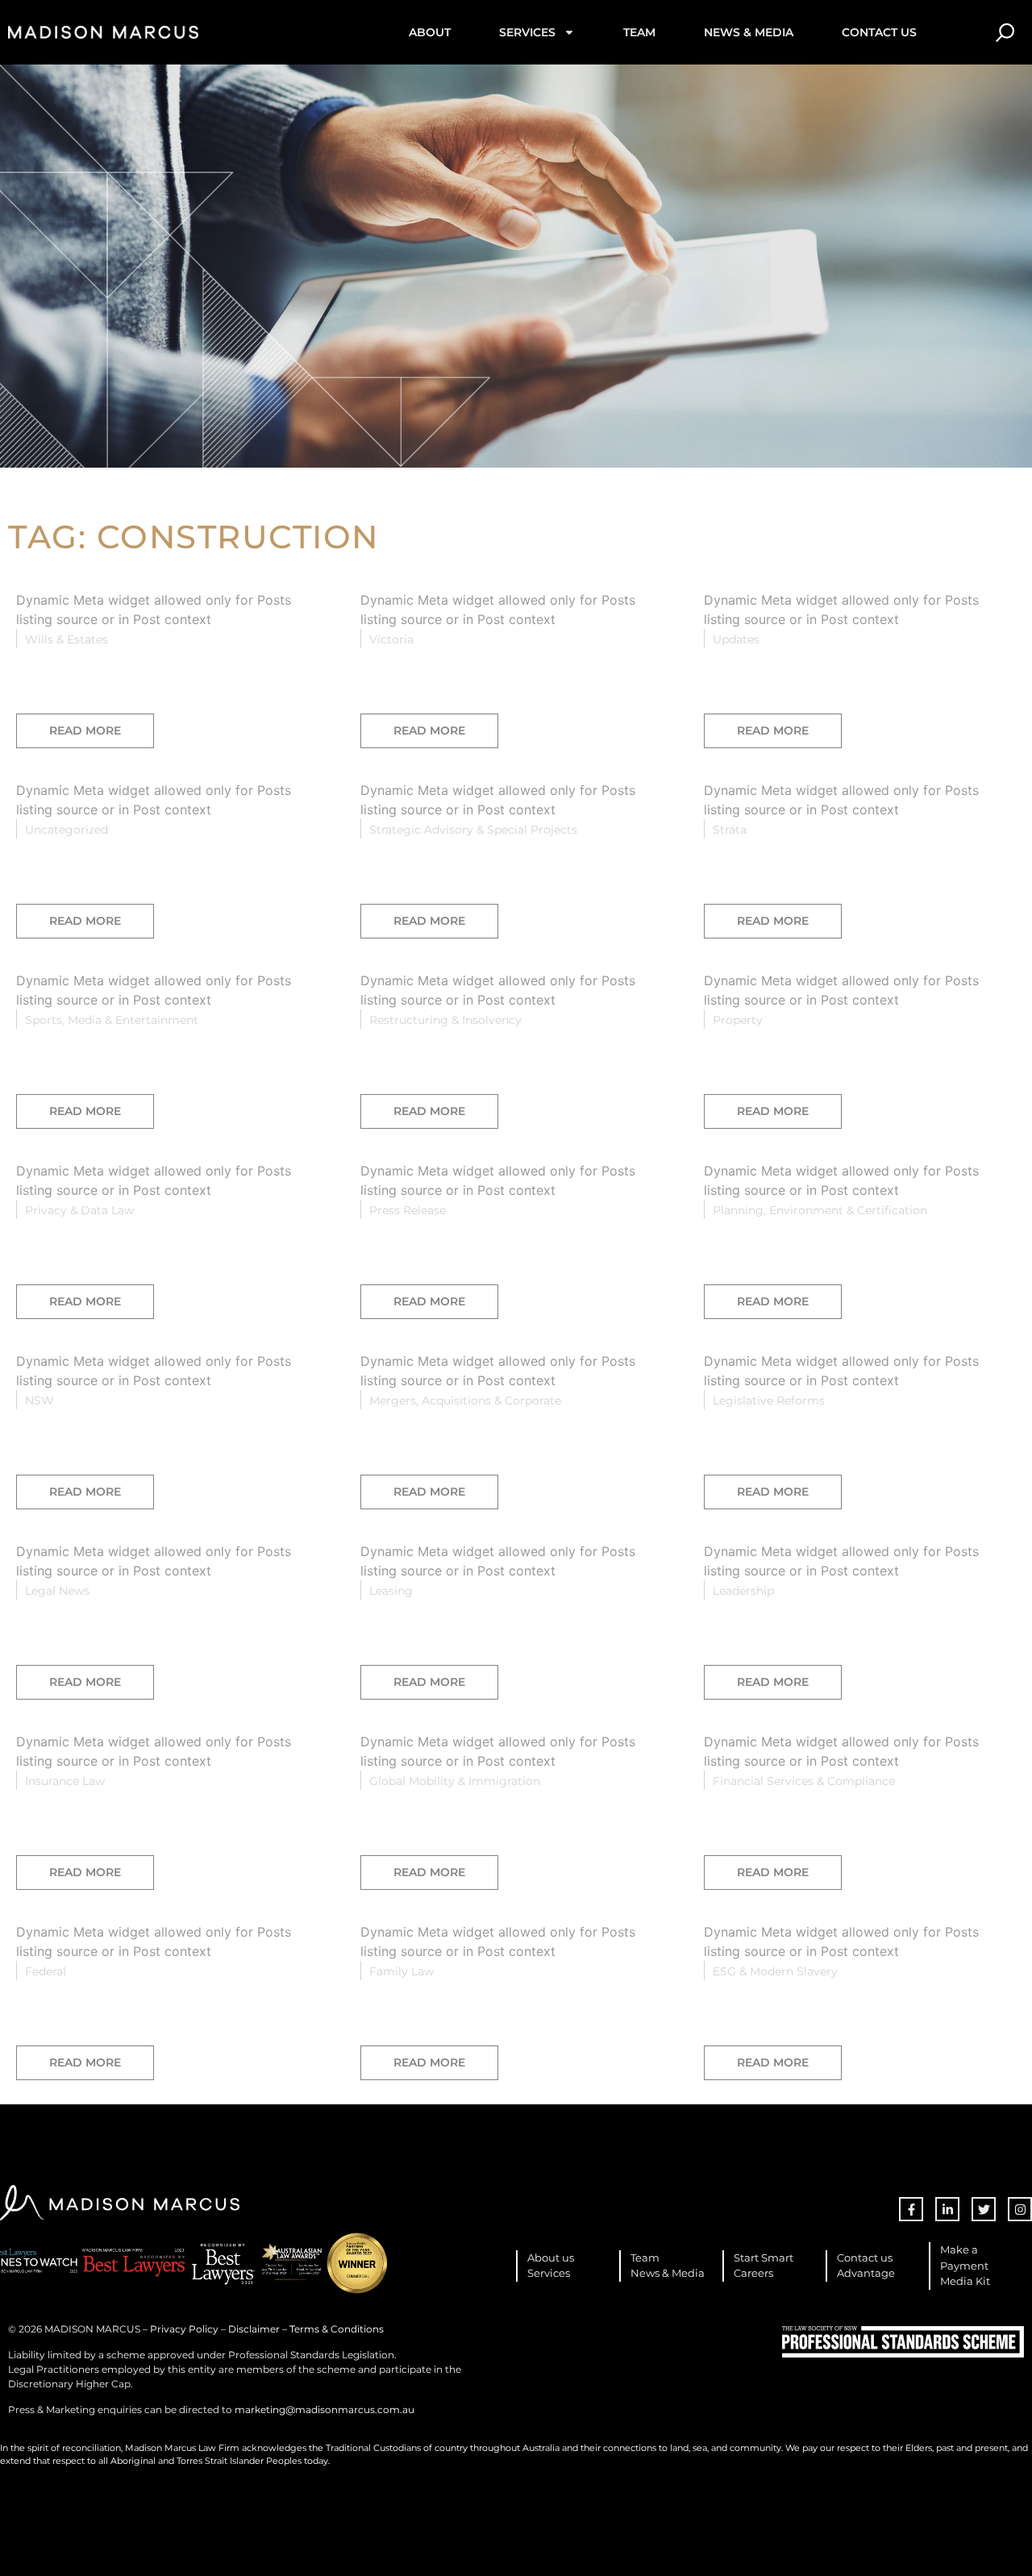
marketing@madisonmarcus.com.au (325, 2410)
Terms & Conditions (337, 2329)
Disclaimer (254, 2329)
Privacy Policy (184, 2329)
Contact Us (879, 32)
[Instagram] (1020, 2209)
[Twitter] (984, 2209)
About (430, 32)
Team (639, 32)
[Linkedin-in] (947, 2209)
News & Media (749, 32)
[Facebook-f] (911, 2209)
